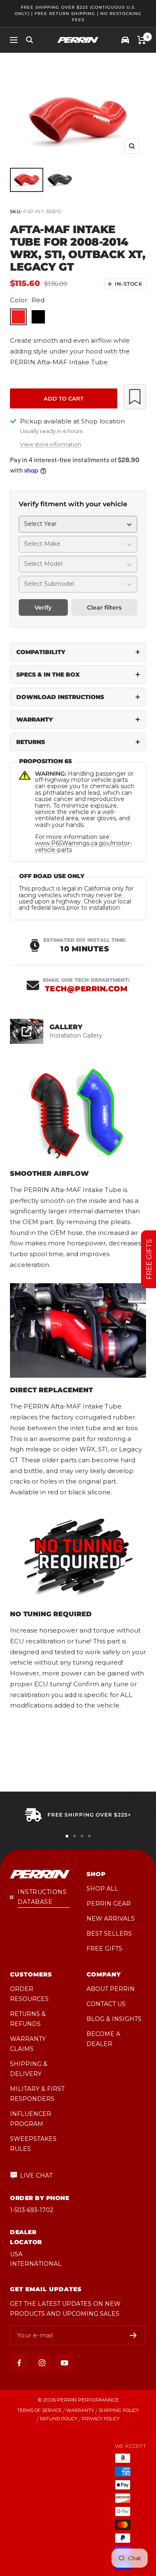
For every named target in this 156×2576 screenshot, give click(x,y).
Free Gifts (104, 1949)
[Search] (30, 40)
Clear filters (104, 607)
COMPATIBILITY (41, 652)
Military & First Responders (37, 2094)
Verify (43, 607)
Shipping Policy (119, 2410)
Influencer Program (31, 2119)
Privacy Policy (101, 2419)
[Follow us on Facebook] (19, 2363)
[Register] (133, 2335)
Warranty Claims (28, 2044)
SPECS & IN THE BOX (48, 674)
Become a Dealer (103, 2039)
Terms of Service (39, 2410)
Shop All (102, 1889)
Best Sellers (109, 1934)
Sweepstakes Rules (33, 2144)
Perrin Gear (109, 1904)
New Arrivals (111, 1919)
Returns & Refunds (28, 2019)
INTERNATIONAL (36, 2264)
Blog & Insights (114, 2019)
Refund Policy (59, 2419)
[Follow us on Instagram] (42, 2363)
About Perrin (111, 1989)
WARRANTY (35, 719)
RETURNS (31, 742)
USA (16, 2254)
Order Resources (29, 1994)
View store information (51, 444)
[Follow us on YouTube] (64, 2363)
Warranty (80, 2410)
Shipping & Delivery (29, 2069)
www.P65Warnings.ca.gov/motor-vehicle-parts (83, 846)
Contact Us (106, 2004)
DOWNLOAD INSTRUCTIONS (60, 697)
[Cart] (142, 40)
